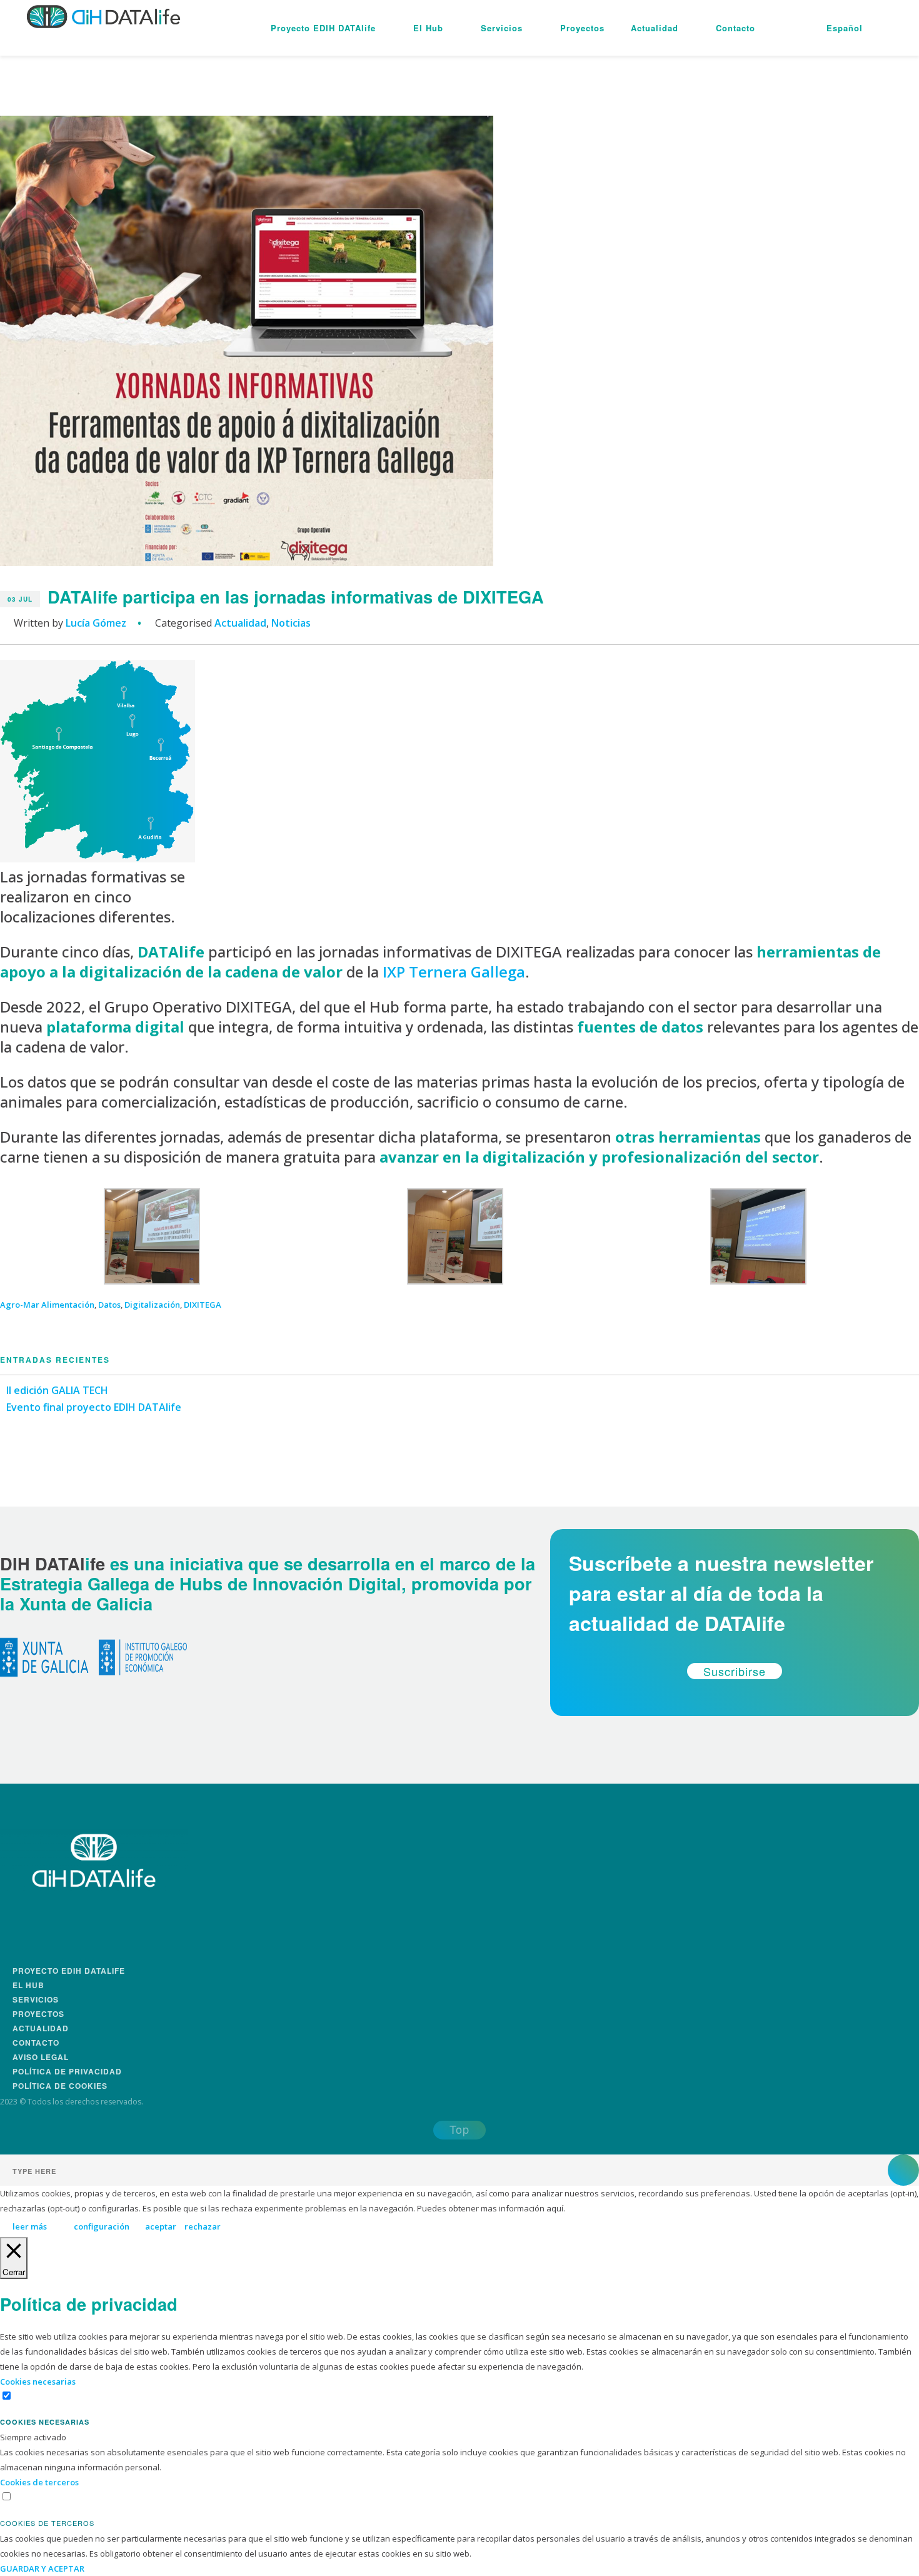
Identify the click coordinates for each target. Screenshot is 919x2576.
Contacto (736, 28)
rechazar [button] (203, 2226)
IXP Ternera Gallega (454, 972)
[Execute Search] (903, 2170)
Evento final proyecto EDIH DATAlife (94, 1407)
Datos (109, 1305)
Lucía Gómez (96, 623)
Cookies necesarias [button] (38, 2382)
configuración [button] (102, 2226)
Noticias (291, 623)
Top (459, 2129)
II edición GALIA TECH (57, 1390)
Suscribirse (735, 1671)
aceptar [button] (161, 2226)
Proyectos (582, 28)
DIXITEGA (203, 1305)
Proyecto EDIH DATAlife (323, 28)
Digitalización (152, 1305)
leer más (30, 2226)
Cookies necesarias (45, 2422)
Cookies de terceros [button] (39, 2482)
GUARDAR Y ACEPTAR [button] (42, 2568)
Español (845, 28)
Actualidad (655, 28)
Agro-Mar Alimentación (47, 1305)
